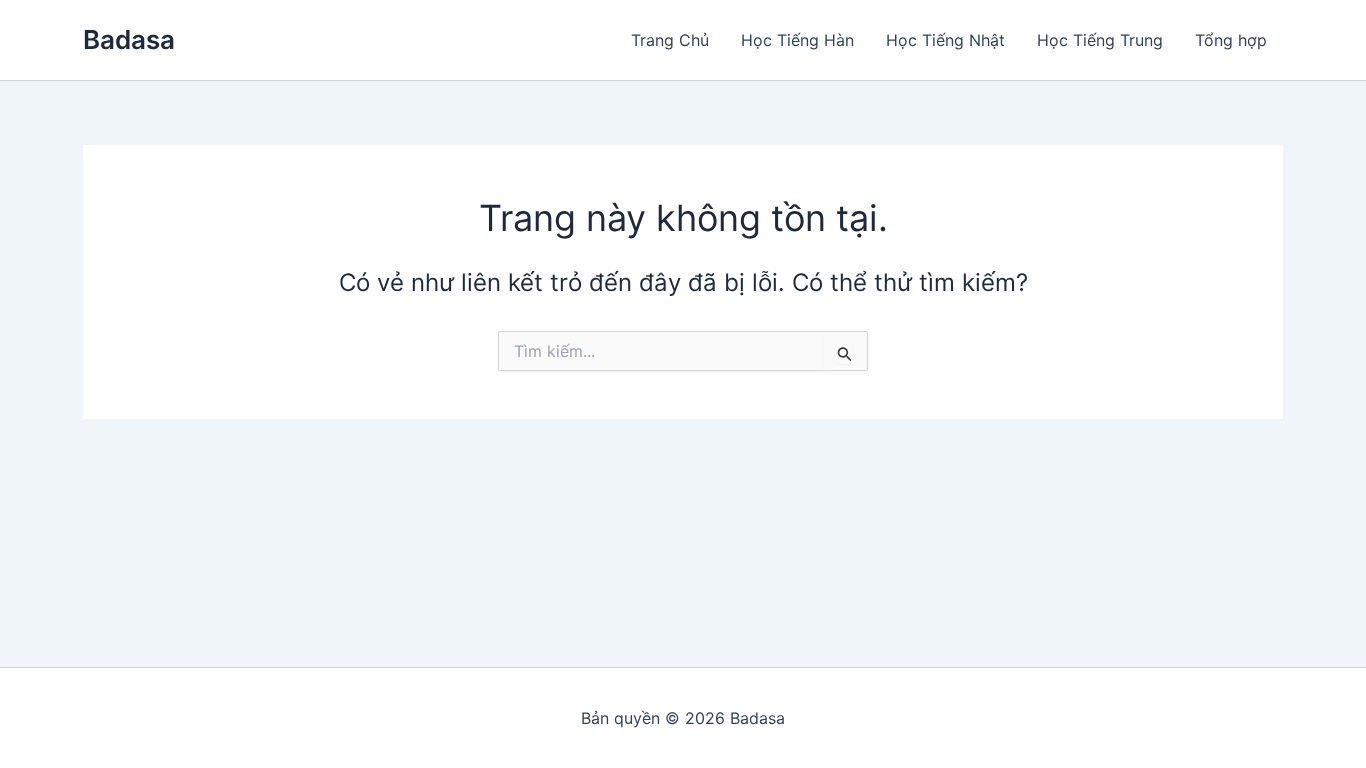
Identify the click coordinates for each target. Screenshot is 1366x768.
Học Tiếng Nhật (945, 40)
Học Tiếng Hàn (797, 40)
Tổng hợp (1231, 40)
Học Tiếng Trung (1100, 40)
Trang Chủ (670, 40)
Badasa (129, 39)
